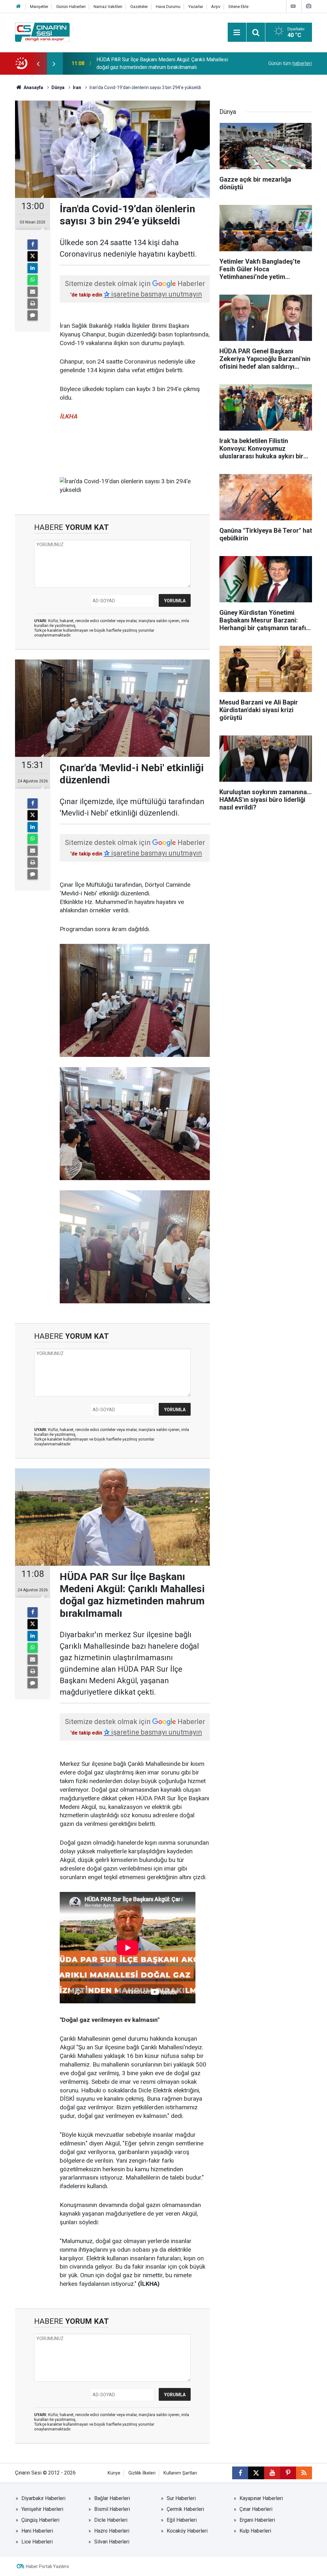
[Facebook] (33, 245)
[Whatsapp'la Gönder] (33, 280)
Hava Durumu (168, 7)
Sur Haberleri (181, 2498)
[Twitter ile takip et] (256, 2473)
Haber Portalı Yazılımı (47, 2566)
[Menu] (237, 33)
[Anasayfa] (19, 7)
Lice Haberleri (37, 2542)
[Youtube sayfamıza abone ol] (272, 2473)
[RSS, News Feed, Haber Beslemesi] (304, 2473)
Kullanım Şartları (180, 2473)
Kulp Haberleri (255, 2531)
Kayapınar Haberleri (261, 2498)
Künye (114, 2473)
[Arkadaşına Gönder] (33, 292)
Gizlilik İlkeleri (142, 2473)
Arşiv (216, 7)
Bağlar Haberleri (112, 2498)
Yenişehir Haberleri (42, 2509)
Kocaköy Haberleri (187, 2531)
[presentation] (38, 64)
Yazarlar (196, 7)
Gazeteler (139, 7)
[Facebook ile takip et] (240, 2473)
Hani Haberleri (37, 2531)
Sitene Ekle (238, 7)
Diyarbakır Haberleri (43, 2498)
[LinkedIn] (33, 268)
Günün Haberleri (71, 7)
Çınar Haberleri (256, 2509)
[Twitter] (33, 256)
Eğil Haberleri (182, 2520)
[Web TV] (293, 6)
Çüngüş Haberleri (40, 2520)
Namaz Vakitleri (108, 7)
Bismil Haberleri (112, 2509)
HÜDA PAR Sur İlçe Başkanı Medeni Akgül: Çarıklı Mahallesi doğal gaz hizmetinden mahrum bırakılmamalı (162, 63)
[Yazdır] (33, 304)
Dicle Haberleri (111, 2520)
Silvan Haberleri (112, 2542)
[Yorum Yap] (33, 315)
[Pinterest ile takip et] (288, 2473)
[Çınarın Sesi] (42, 32)
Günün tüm (290, 63)
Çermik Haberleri (185, 2509)
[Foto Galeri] (308, 6)
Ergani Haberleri (257, 2520)
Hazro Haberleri (112, 2531)
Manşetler (39, 7)
